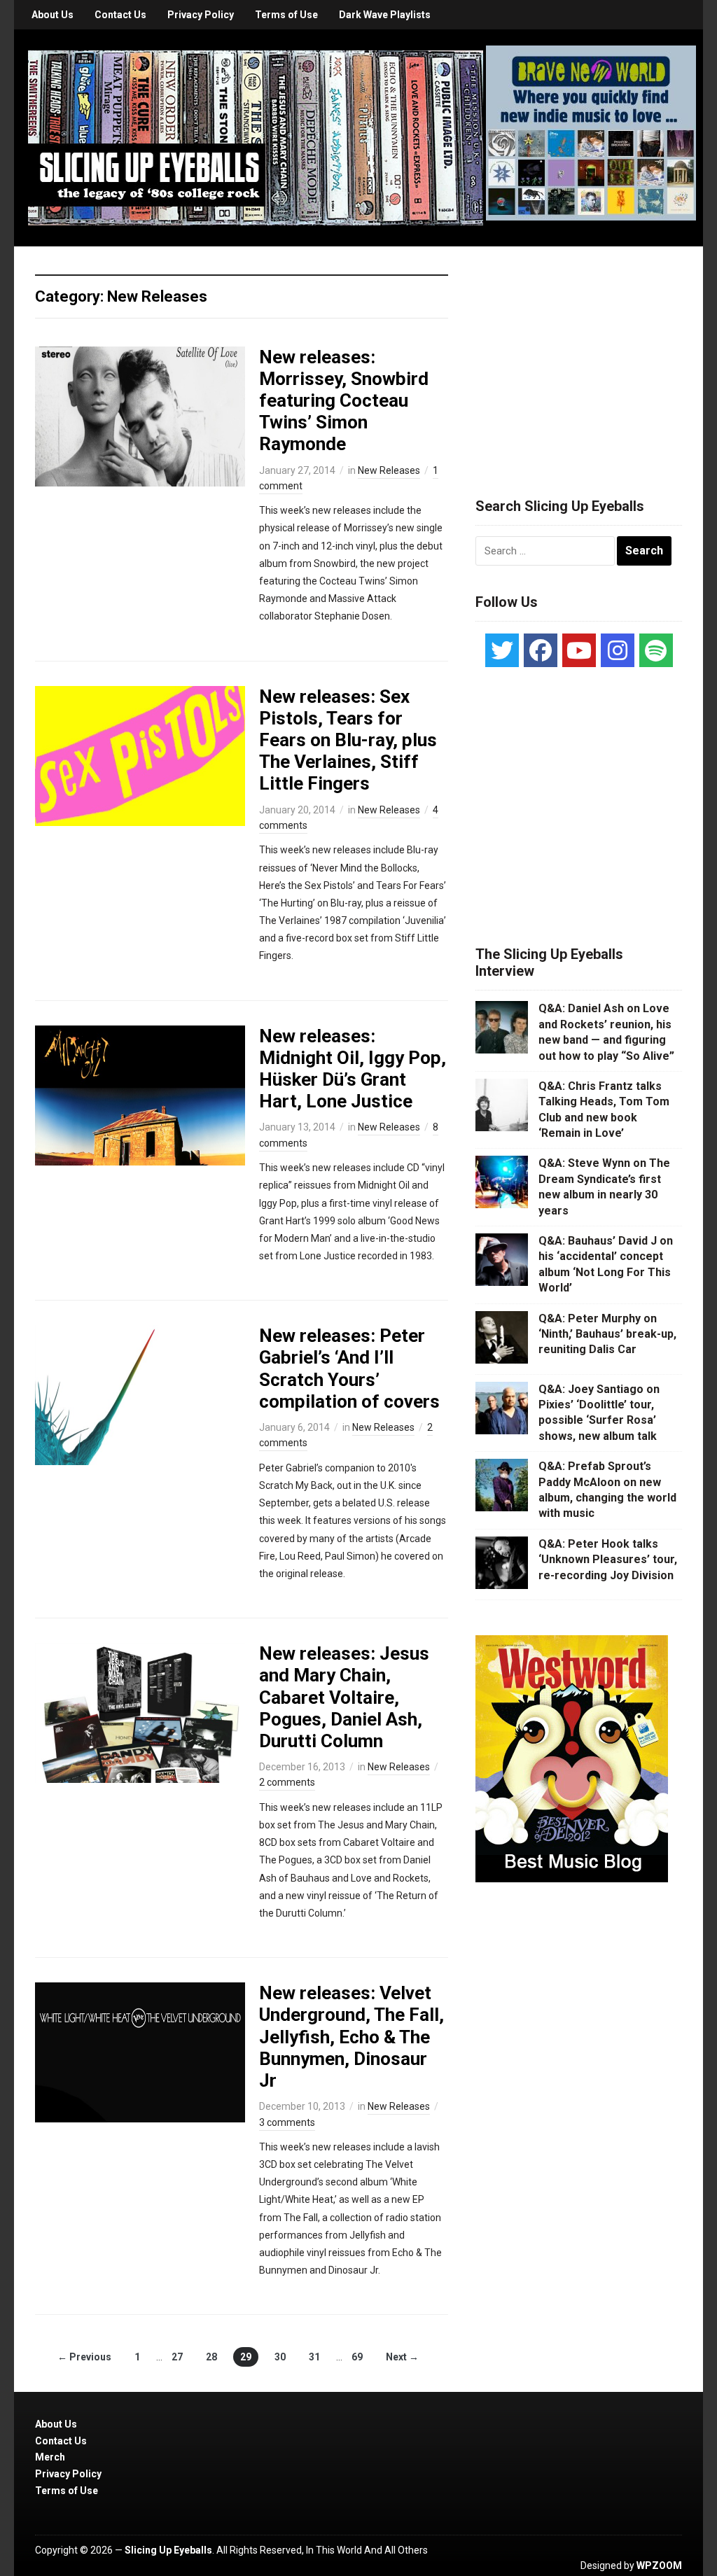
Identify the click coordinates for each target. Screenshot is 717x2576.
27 (177, 2357)
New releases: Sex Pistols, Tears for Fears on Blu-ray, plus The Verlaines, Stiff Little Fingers (348, 740)
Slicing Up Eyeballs (168, 2550)
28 (211, 2357)
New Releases (389, 470)
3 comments (287, 2122)
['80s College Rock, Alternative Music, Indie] (256, 137)
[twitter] (502, 650)
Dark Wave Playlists (385, 15)
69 (357, 2357)
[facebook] (541, 650)
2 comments (287, 1782)
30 (280, 2357)
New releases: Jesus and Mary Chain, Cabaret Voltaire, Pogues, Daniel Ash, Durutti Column (344, 1697)
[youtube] (579, 650)
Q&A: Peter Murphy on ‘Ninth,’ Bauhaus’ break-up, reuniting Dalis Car (607, 1334)
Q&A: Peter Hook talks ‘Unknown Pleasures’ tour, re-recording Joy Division (608, 1560)
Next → (402, 2357)
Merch (50, 2457)
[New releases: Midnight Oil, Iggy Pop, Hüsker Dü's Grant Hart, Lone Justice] (140, 1094)
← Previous (84, 2357)
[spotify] (656, 650)
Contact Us (120, 15)
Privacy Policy (201, 15)
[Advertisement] (580, 355)
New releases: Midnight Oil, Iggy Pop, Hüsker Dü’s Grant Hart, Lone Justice (353, 1069)
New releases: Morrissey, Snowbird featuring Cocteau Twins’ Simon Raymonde (344, 401)
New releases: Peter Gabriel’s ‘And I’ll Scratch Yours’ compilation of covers (349, 1368)
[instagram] (618, 650)
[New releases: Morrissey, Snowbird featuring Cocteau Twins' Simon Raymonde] (140, 415)
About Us (53, 15)
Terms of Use (286, 15)
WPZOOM (659, 2565)
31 (314, 2357)
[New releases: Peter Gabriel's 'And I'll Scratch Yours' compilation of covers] (140, 1394)
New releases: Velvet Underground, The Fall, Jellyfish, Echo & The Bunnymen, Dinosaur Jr (351, 2037)
